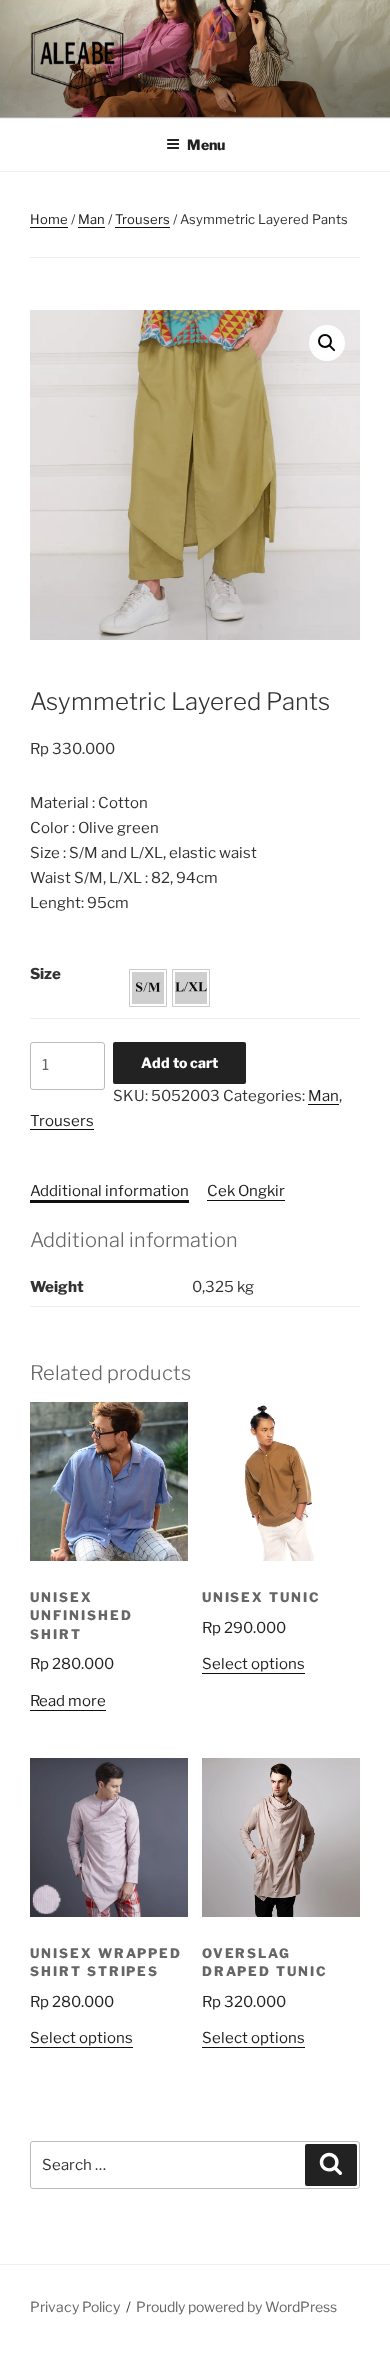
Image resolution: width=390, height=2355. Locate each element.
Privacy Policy (75, 2306)
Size (45, 974)
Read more (68, 1701)
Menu (206, 144)
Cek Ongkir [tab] (246, 1191)
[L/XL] (191, 988)
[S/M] (148, 988)
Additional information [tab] (109, 1191)
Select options (253, 1664)
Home (49, 219)
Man (91, 219)
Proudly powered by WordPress (236, 2306)
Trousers (142, 219)
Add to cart (179, 1062)
